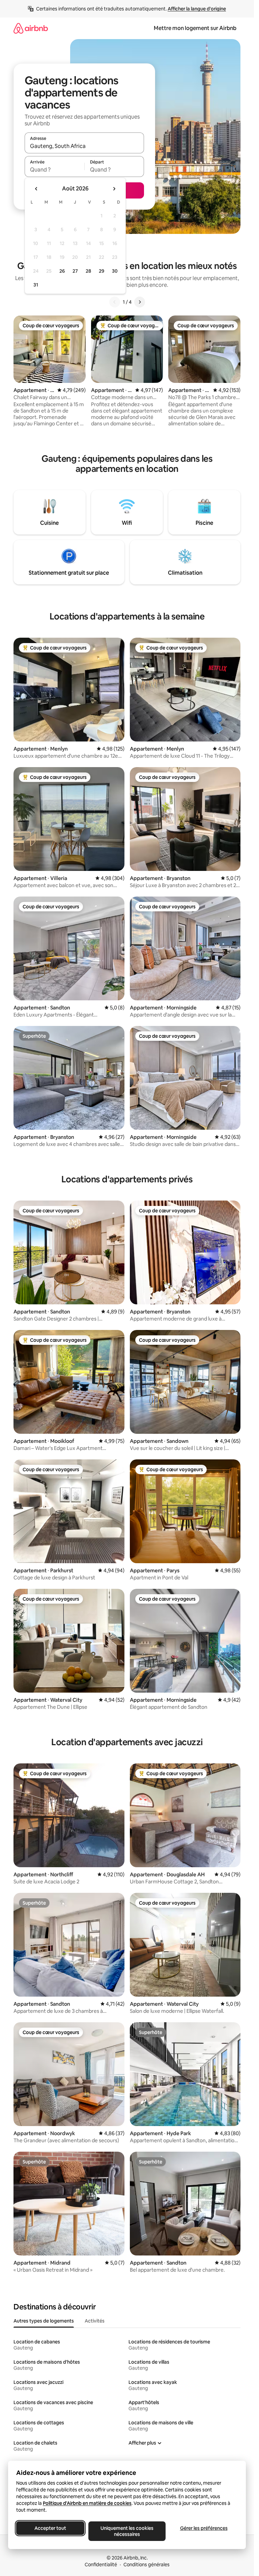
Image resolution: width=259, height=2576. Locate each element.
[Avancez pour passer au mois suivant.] (114, 189)
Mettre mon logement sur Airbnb (195, 28)
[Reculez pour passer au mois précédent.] (36, 189)
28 (88, 271)
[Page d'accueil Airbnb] (31, 28)
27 (75, 271)
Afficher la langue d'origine (197, 9)
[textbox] (54, 170)
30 (115, 271)
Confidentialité (101, 2565)
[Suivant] (140, 302)
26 (62, 271)
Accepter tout (50, 2528)
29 (102, 271)
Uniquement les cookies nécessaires (127, 2531)
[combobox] (84, 146)
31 (36, 285)
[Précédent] (115, 302)
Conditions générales (147, 2565)
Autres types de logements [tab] (44, 2321)
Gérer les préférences (204, 2528)
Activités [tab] (95, 2321)
